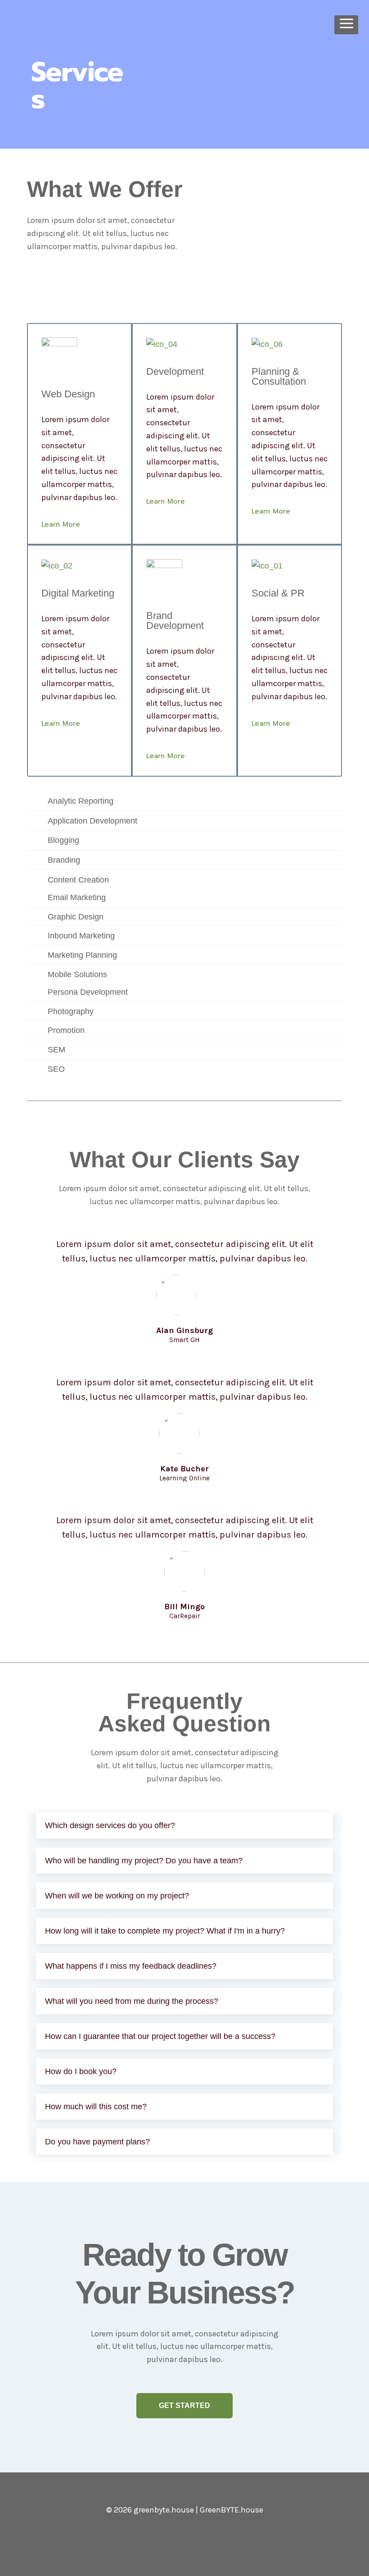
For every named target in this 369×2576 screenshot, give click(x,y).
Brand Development (175, 621)
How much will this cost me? (96, 2107)
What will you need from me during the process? (132, 2001)
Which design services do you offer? (110, 1825)
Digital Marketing (78, 593)
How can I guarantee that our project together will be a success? (160, 2036)
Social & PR (278, 593)
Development (175, 371)
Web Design (68, 394)
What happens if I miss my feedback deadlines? (131, 1966)
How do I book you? (81, 2071)
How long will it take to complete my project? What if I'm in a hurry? (165, 1931)
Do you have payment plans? (97, 2142)
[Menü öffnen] (346, 25)
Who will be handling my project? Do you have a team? (144, 1861)
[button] (184, 1825)
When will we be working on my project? (117, 1896)
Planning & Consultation (279, 376)
